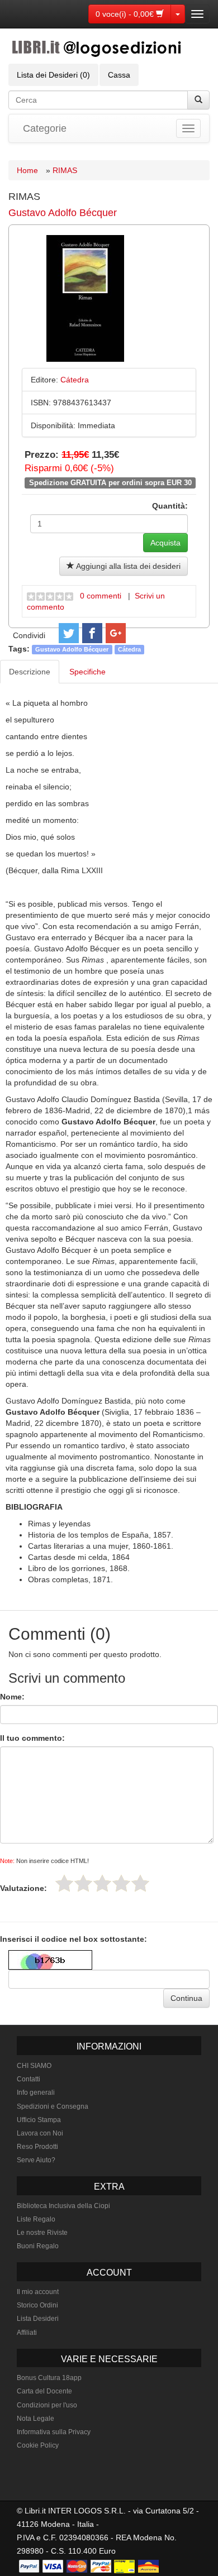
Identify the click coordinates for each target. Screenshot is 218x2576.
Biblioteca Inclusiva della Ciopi (63, 2206)
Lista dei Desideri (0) (53, 75)
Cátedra (129, 649)
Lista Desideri (38, 2319)
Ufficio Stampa (39, 2120)
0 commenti (101, 596)
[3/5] (102, 1883)
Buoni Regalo (38, 2246)
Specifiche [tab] (87, 672)
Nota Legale (35, 2419)
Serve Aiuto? (36, 2160)
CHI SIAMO (34, 2066)
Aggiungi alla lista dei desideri (127, 566)
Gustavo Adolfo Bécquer (63, 213)
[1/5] (64, 1883)
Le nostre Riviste (42, 2233)
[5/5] (140, 1883)
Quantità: (170, 506)
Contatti (29, 2079)
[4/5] (121, 1883)
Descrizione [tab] (30, 672)
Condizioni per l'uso (47, 2405)
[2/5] (83, 1883)
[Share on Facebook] (92, 633)
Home (27, 170)
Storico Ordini (37, 2305)
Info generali (36, 2093)
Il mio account (38, 2292)
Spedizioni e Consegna (53, 2106)
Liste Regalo (36, 2219)
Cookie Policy (38, 2445)
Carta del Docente (44, 2391)
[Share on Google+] (116, 633)
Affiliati (27, 2333)
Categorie (45, 128)
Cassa (119, 75)
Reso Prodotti (37, 2147)
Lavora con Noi (40, 2133)
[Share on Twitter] (69, 633)
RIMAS (65, 170)
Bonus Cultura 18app (49, 2378)
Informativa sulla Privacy (54, 2432)
